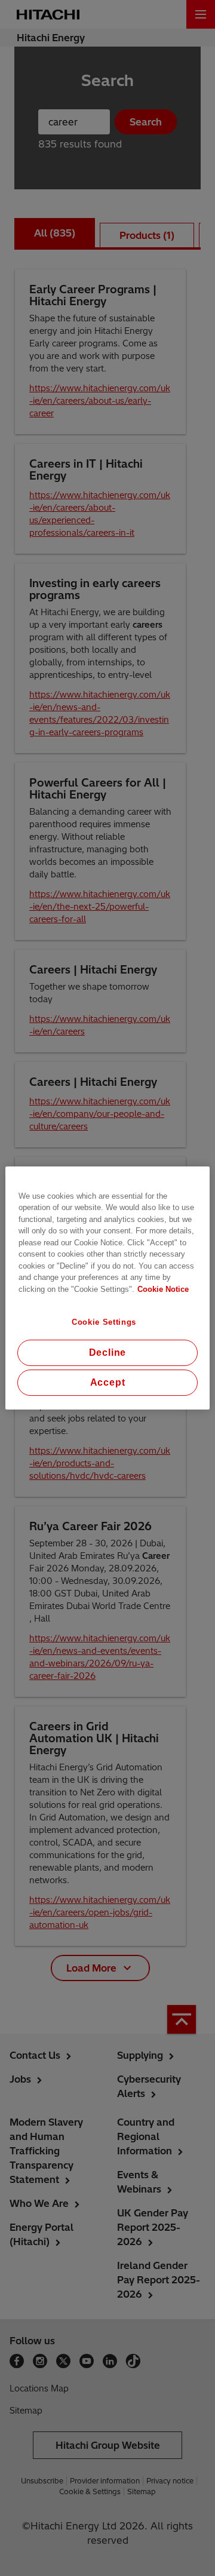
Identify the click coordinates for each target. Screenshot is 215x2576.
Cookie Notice (163, 1289)
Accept (108, 1382)
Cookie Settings (104, 1322)
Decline (108, 1353)
